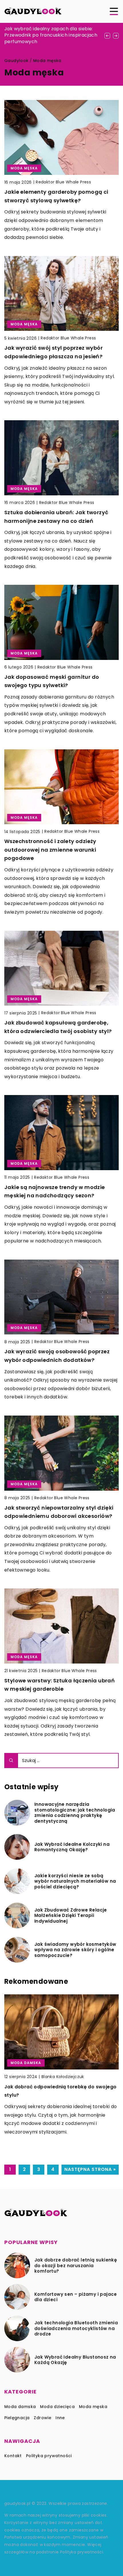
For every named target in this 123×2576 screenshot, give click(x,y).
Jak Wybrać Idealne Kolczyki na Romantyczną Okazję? (72, 1847)
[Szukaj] (11, 1761)
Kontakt (13, 2456)
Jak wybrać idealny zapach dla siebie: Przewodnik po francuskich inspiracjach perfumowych (51, 35)
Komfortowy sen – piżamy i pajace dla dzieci (76, 2297)
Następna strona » (90, 2169)
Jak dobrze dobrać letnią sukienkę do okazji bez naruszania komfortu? (76, 2266)
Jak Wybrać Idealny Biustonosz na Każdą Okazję (75, 2360)
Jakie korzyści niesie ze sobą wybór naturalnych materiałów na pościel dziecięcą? (75, 1881)
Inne (60, 2418)
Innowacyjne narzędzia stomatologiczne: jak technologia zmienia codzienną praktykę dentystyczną (75, 1813)
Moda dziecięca (57, 2407)
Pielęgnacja (17, 2418)
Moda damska (20, 2407)
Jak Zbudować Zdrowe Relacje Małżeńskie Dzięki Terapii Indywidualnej (71, 1916)
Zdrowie (42, 2418)
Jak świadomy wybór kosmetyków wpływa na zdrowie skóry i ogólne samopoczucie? (75, 1950)
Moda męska (93, 2407)
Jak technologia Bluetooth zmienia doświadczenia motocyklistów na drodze (76, 2328)
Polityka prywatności (49, 2456)
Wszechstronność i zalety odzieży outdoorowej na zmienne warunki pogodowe (50, 850)
